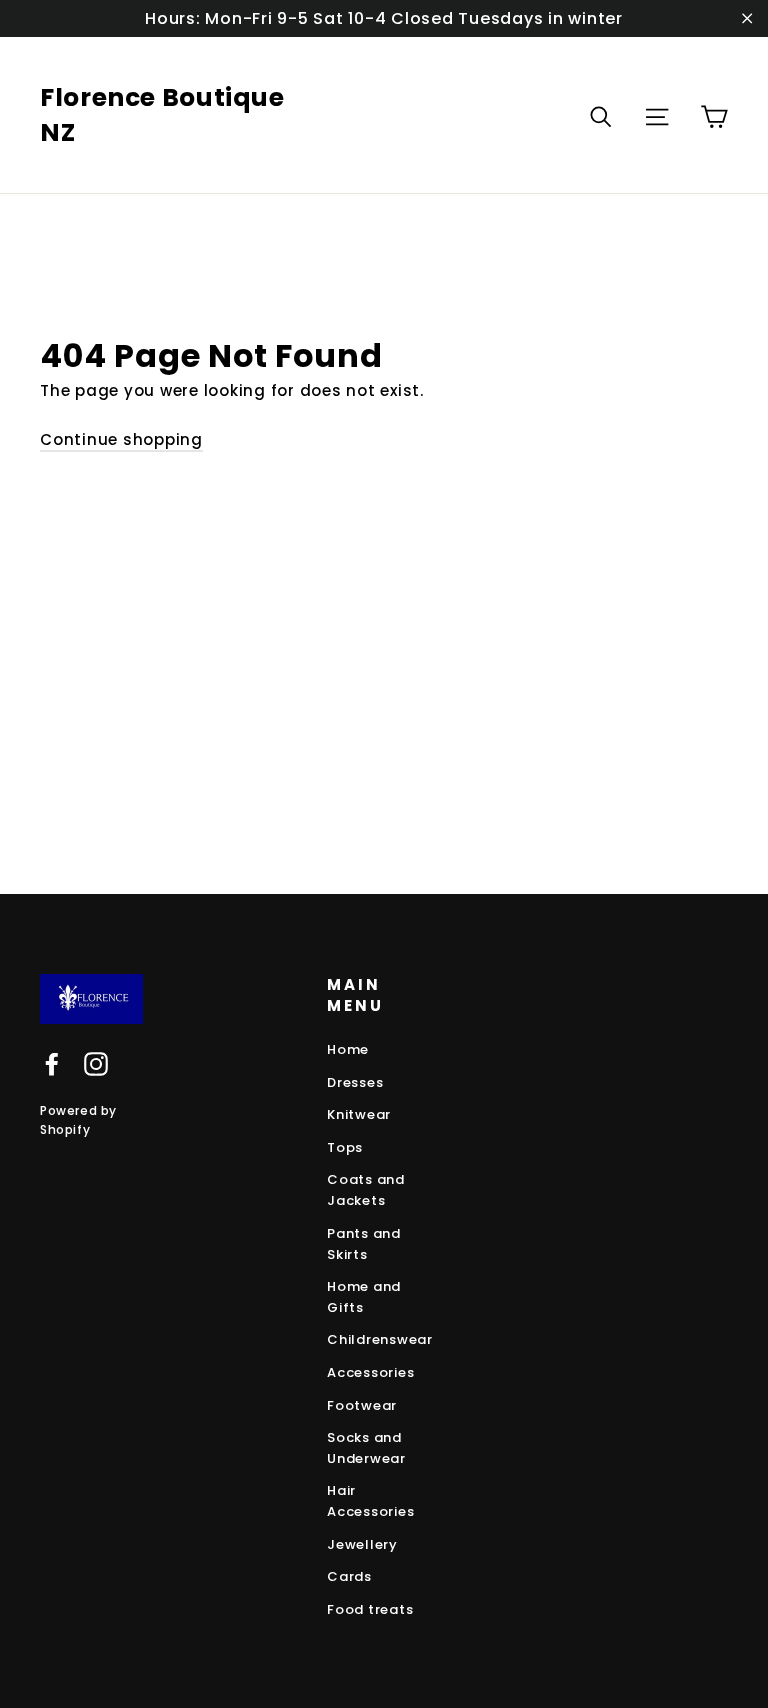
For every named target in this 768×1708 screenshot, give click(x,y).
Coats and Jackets (366, 1190)
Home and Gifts (364, 1297)
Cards (349, 1576)
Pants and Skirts (364, 1244)
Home (348, 1049)
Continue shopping (121, 439)
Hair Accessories (370, 1501)
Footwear (362, 1405)
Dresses (355, 1082)
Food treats (370, 1609)
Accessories (370, 1372)
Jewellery (362, 1544)
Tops (345, 1147)
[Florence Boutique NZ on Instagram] (96, 1063)
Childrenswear (380, 1339)
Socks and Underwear (366, 1448)
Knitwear (359, 1114)
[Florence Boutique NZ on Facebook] (52, 1063)
